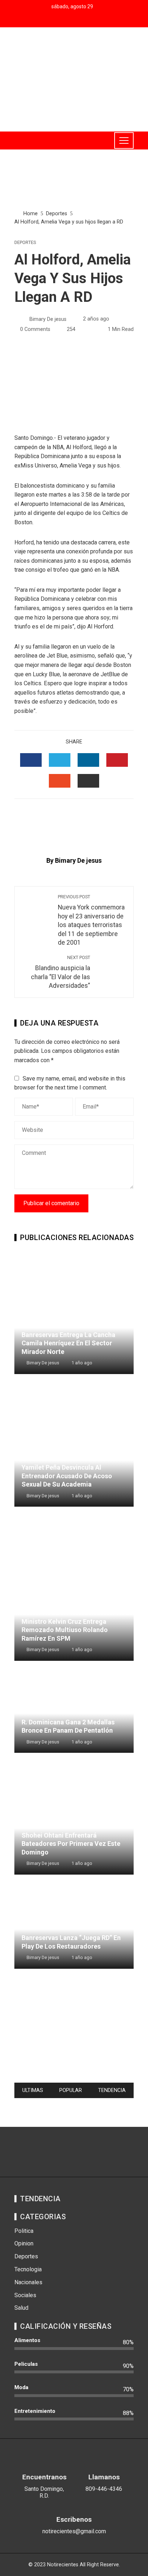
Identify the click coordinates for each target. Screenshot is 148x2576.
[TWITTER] (60, 760)
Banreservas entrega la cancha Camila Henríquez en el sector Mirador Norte (68, 1343)
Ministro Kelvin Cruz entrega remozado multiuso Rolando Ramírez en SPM (65, 1630)
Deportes (25, 243)
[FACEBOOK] (31, 760)
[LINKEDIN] (88, 760)
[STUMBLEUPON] (60, 781)
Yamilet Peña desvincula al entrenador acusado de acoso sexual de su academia (67, 1476)
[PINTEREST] (117, 760)
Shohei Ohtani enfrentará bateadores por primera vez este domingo (71, 1844)
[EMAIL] (88, 781)
